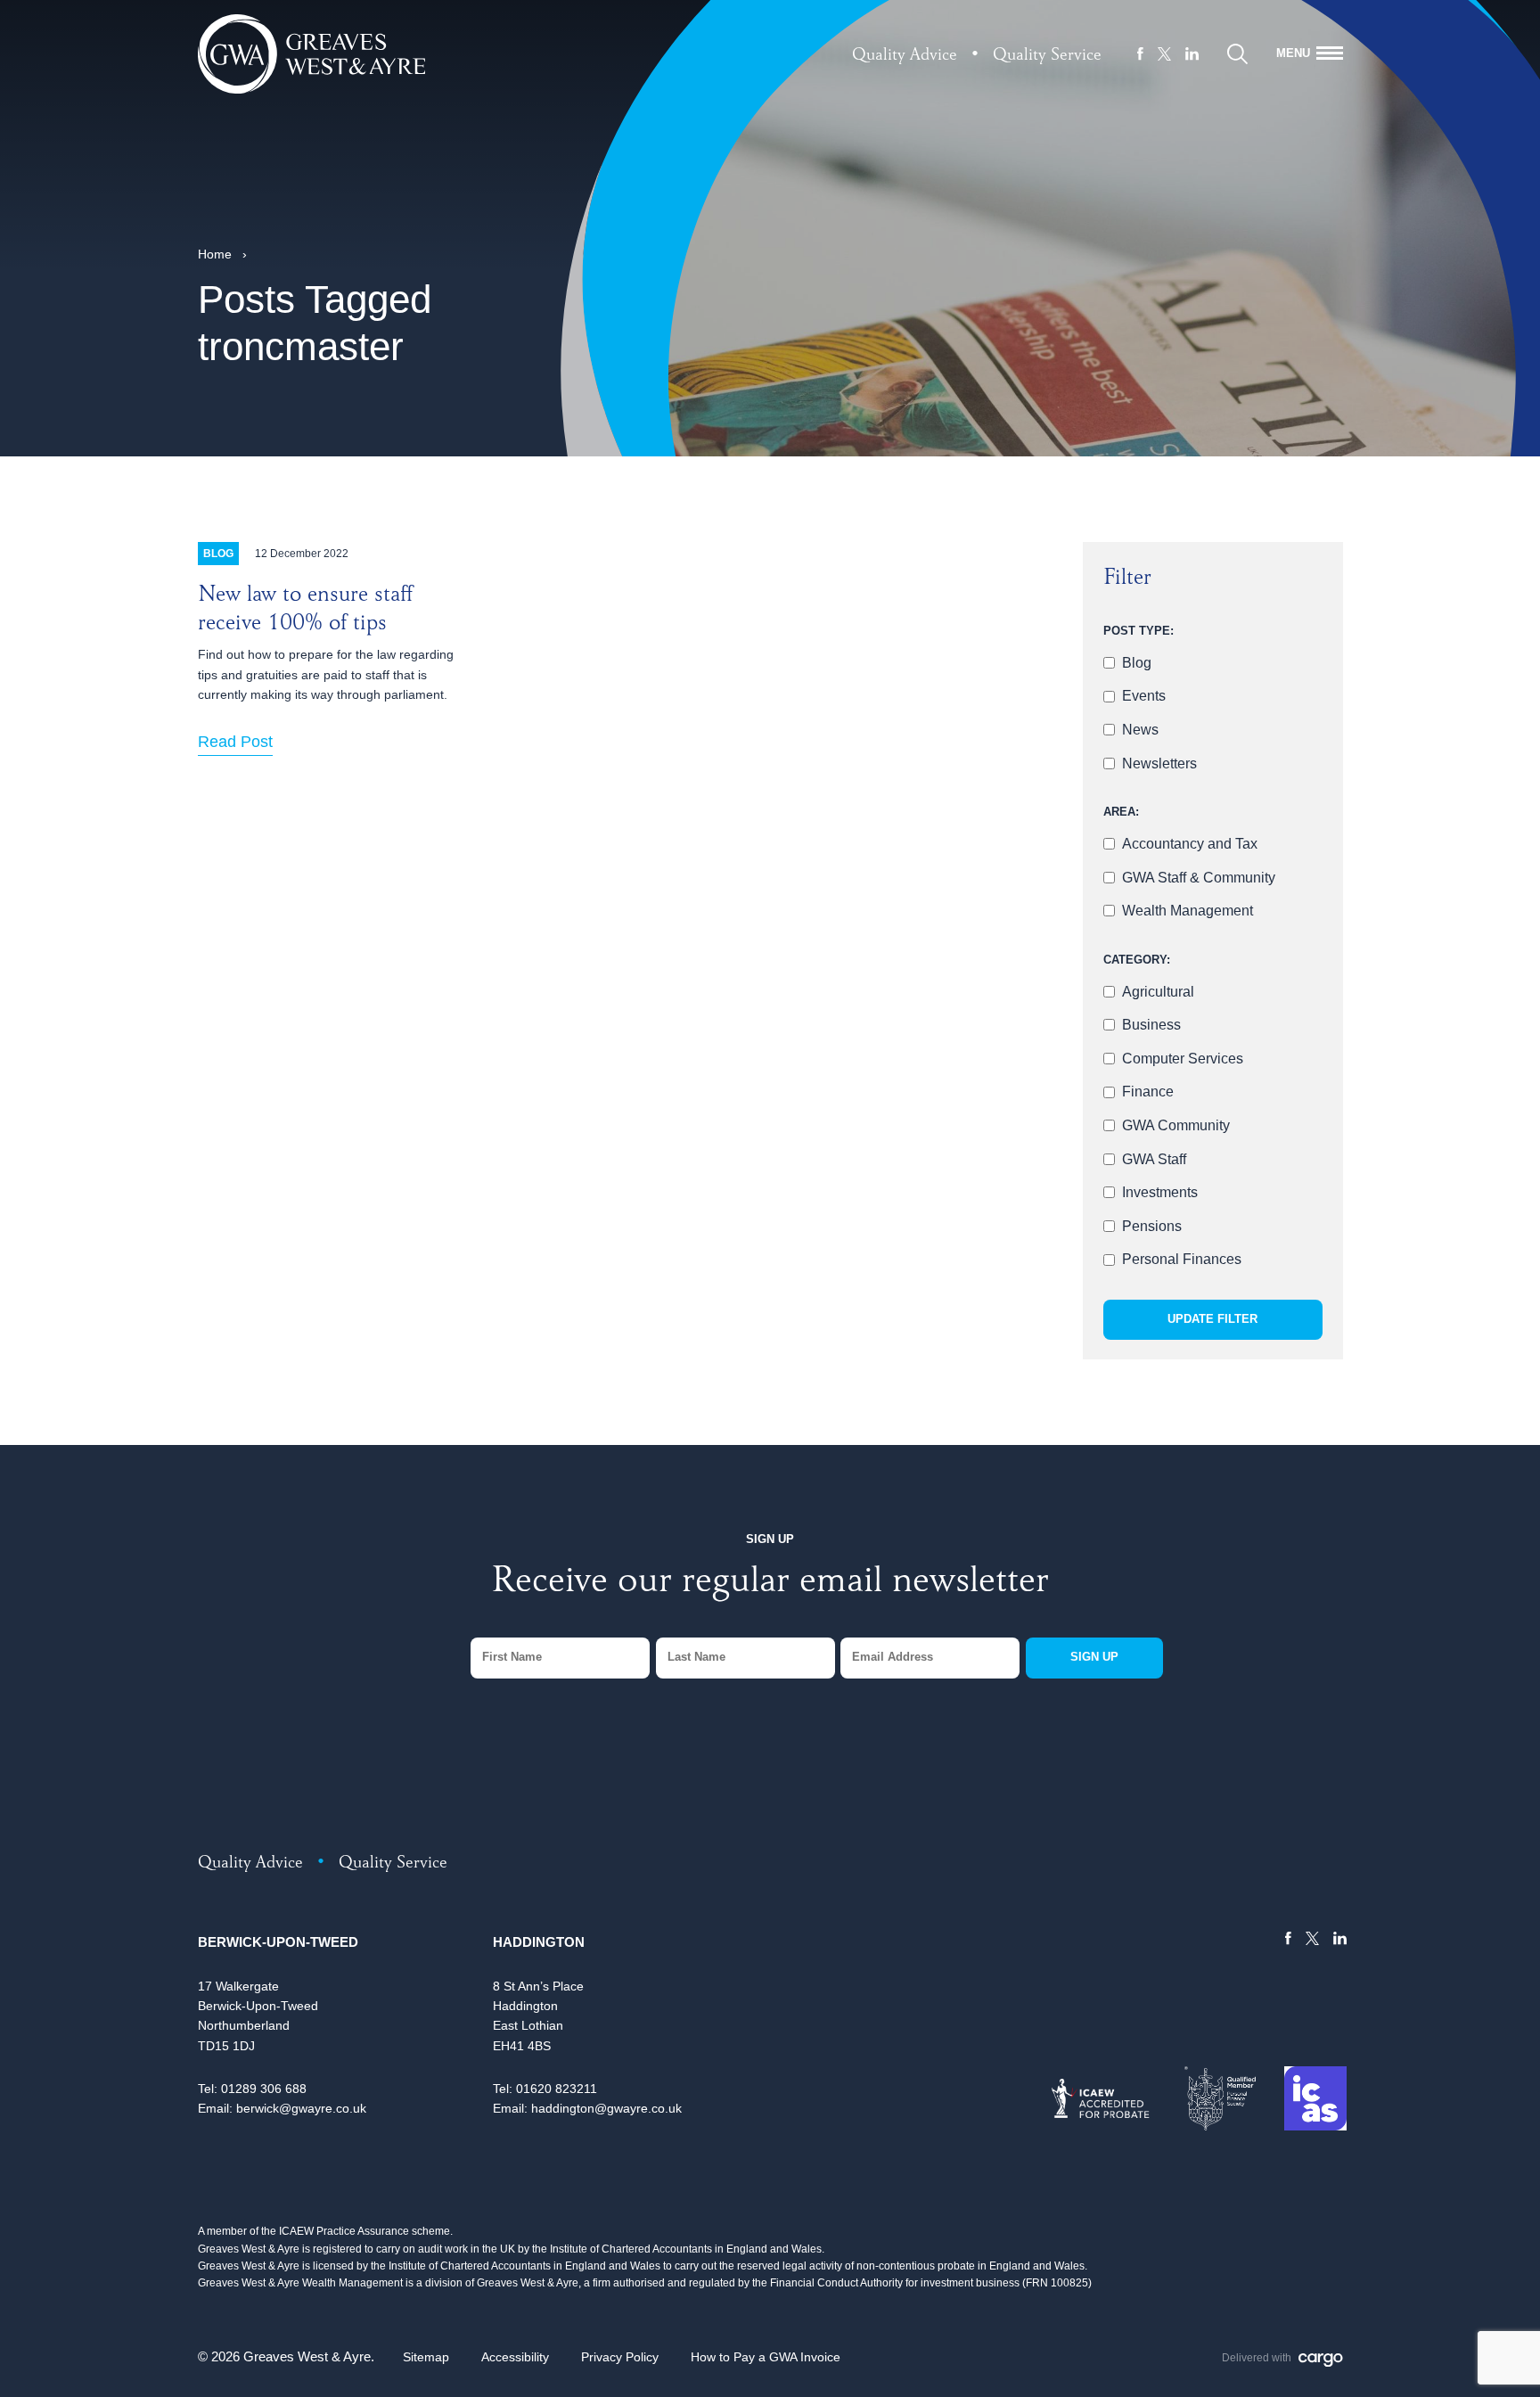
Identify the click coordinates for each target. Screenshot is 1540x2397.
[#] (1237, 54)
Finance (1148, 1092)
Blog (1137, 663)
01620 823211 (557, 2089)
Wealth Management (1188, 911)
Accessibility (515, 2357)
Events (1144, 696)
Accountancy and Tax (1190, 844)
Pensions (1152, 1226)
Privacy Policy (620, 2357)
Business (1151, 1025)
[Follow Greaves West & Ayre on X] (1164, 54)
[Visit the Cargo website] (1321, 2360)
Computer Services (1183, 1059)
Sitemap (426, 2357)
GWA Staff (1154, 1159)
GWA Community (1176, 1125)
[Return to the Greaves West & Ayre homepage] (312, 54)
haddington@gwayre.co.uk (606, 2108)
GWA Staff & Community (1199, 878)
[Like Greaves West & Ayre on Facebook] (1140, 53)
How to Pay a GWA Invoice (766, 2357)
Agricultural (1158, 992)
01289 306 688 (264, 2089)
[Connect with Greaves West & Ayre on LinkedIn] (1192, 53)
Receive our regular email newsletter (770, 1584)
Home (215, 254)
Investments (1160, 1192)
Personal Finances (1182, 1259)
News (1140, 730)
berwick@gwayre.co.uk (301, 2108)
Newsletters (1159, 763)
